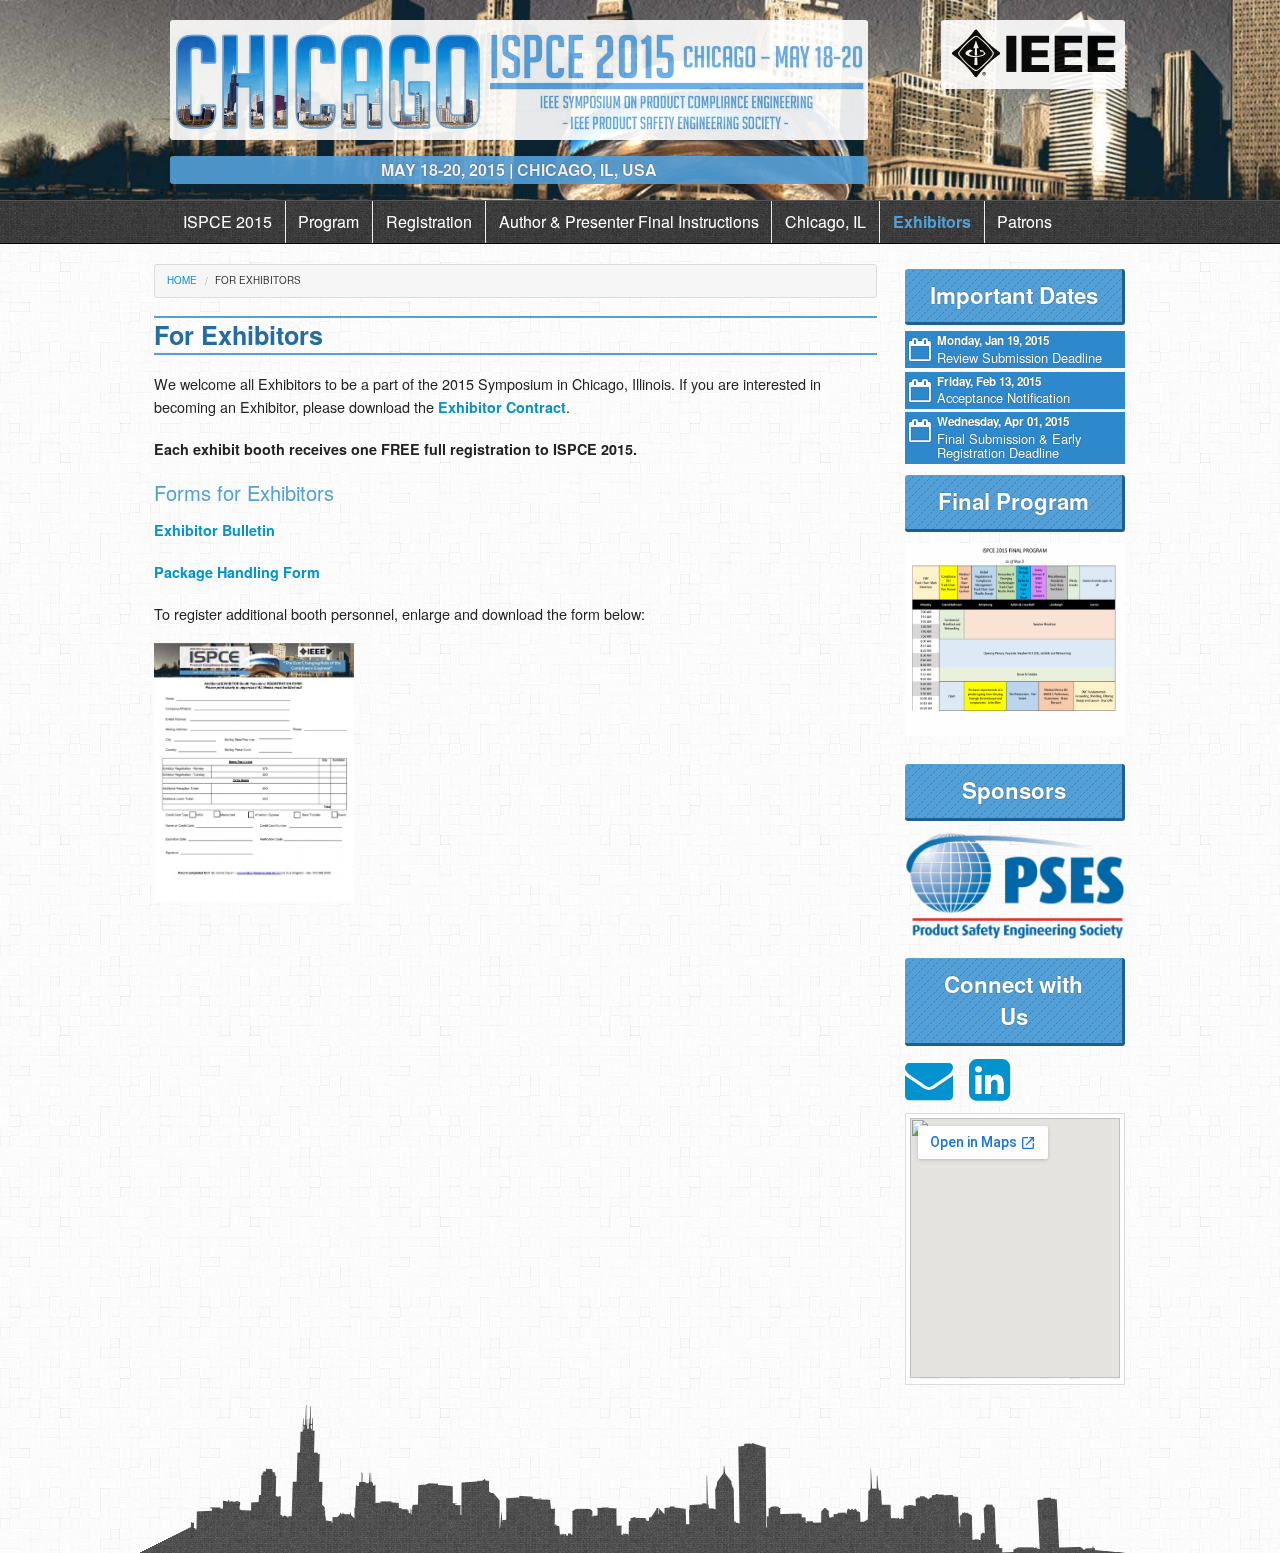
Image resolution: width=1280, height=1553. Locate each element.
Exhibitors (932, 221)
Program (328, 221)
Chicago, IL (825, 221)
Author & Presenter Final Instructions (629, 221)
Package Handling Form (237, 572)
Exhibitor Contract (502, 407)
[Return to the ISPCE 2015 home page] (518, 77)
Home (182, 280)
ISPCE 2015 (227, 221)
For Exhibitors (258, 280)
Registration (429, 221)
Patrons (1024, 221)
